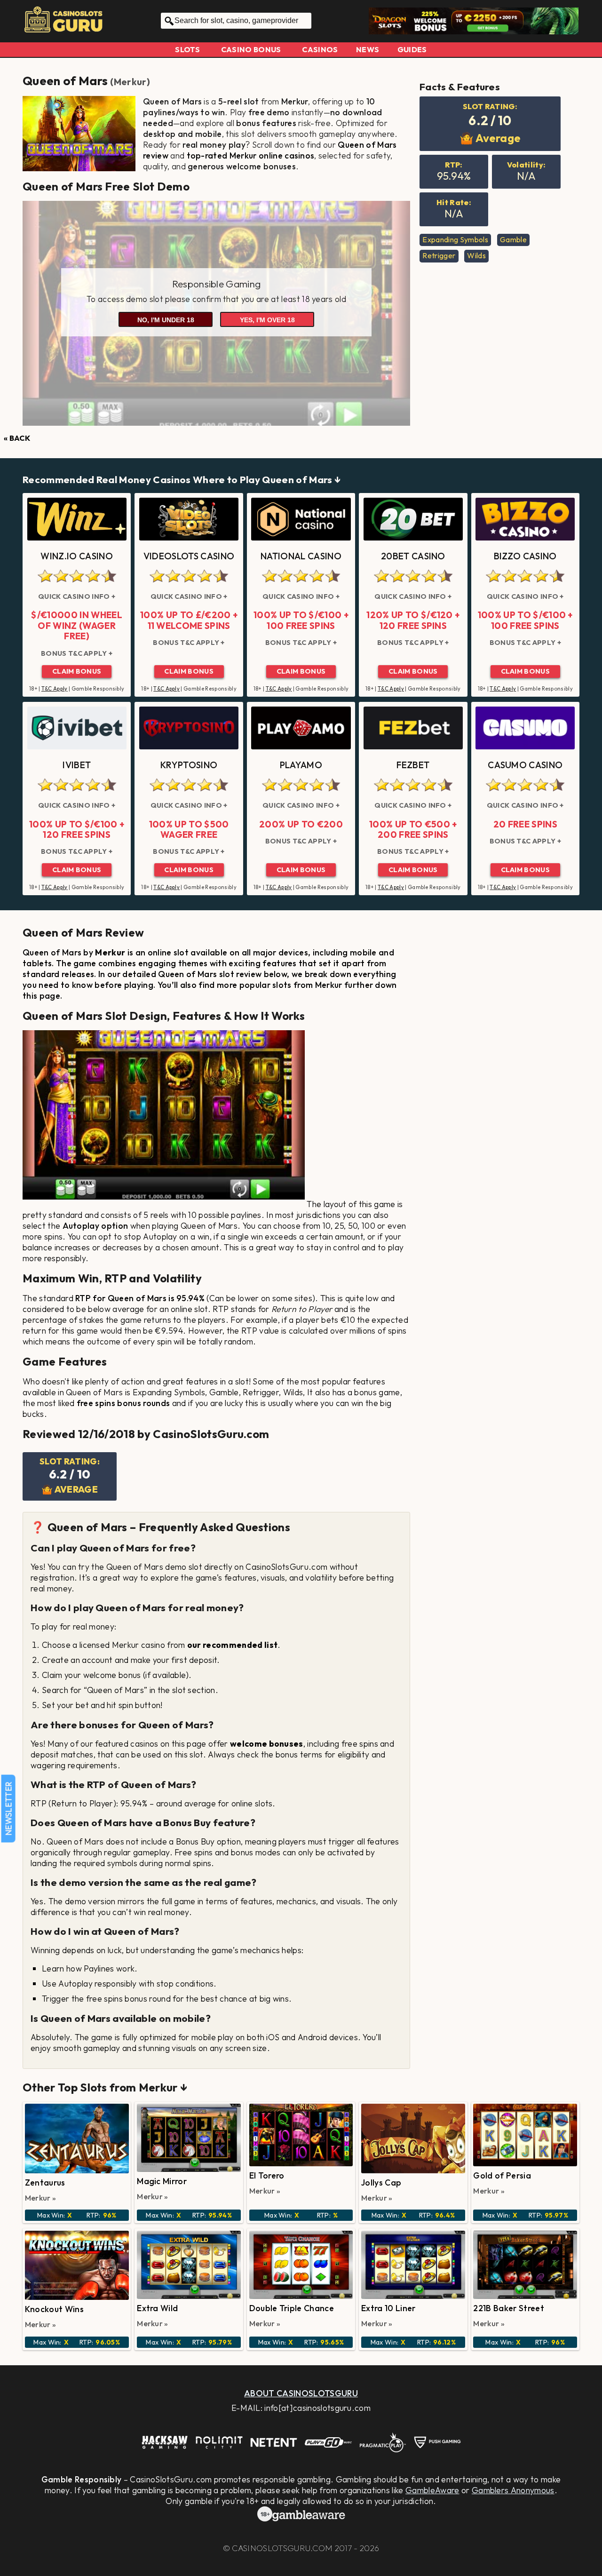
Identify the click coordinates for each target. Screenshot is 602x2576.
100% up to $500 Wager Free (189, 830)
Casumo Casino (525, 765)
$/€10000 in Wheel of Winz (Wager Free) (76, 625)
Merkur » (41, 2198)
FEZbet (413, 765)
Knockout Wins (54, 2309)
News (368, 49)
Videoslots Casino (189, 556)
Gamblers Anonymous (513, 2490)
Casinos (320, 49)
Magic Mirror (162, 2181)
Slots (187, 49)
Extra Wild (157, 2308)
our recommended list (232, 1645)
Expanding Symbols (455, 239)
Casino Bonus (251, 49)
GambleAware (432, 2490)
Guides (412, 49)
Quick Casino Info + (77, 596)
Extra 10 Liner (388, 2308)
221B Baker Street (508, 2308)
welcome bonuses (267, 1744)
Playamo (301, 765)
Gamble (513, 239)
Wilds (476, 255)
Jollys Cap (381, 2182)
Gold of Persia (502, 2175)
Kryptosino (189, 765)
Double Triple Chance (292, 2308)
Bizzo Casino (525, 556)
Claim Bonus (77, 671)
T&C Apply (55, 689)
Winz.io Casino (76, 556)
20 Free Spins (525, 824)
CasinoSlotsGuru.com (282, 2548)
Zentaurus (45, 2182)
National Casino (301, 556)
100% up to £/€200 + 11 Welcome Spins (189, 620)
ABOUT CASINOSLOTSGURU (301, 2393)
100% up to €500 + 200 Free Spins (413, 830)
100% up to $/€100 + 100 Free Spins (301, 620)
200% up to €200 (301, 824)
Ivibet (77, 765)
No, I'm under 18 (166, 320)
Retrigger (439, 255)
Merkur (130, 82)
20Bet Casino (413, 556)
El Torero (267, 2175)
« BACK (17, 438)
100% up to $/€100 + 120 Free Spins (77, 830)
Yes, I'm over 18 (267, 320)
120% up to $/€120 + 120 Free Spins (413, 620)
